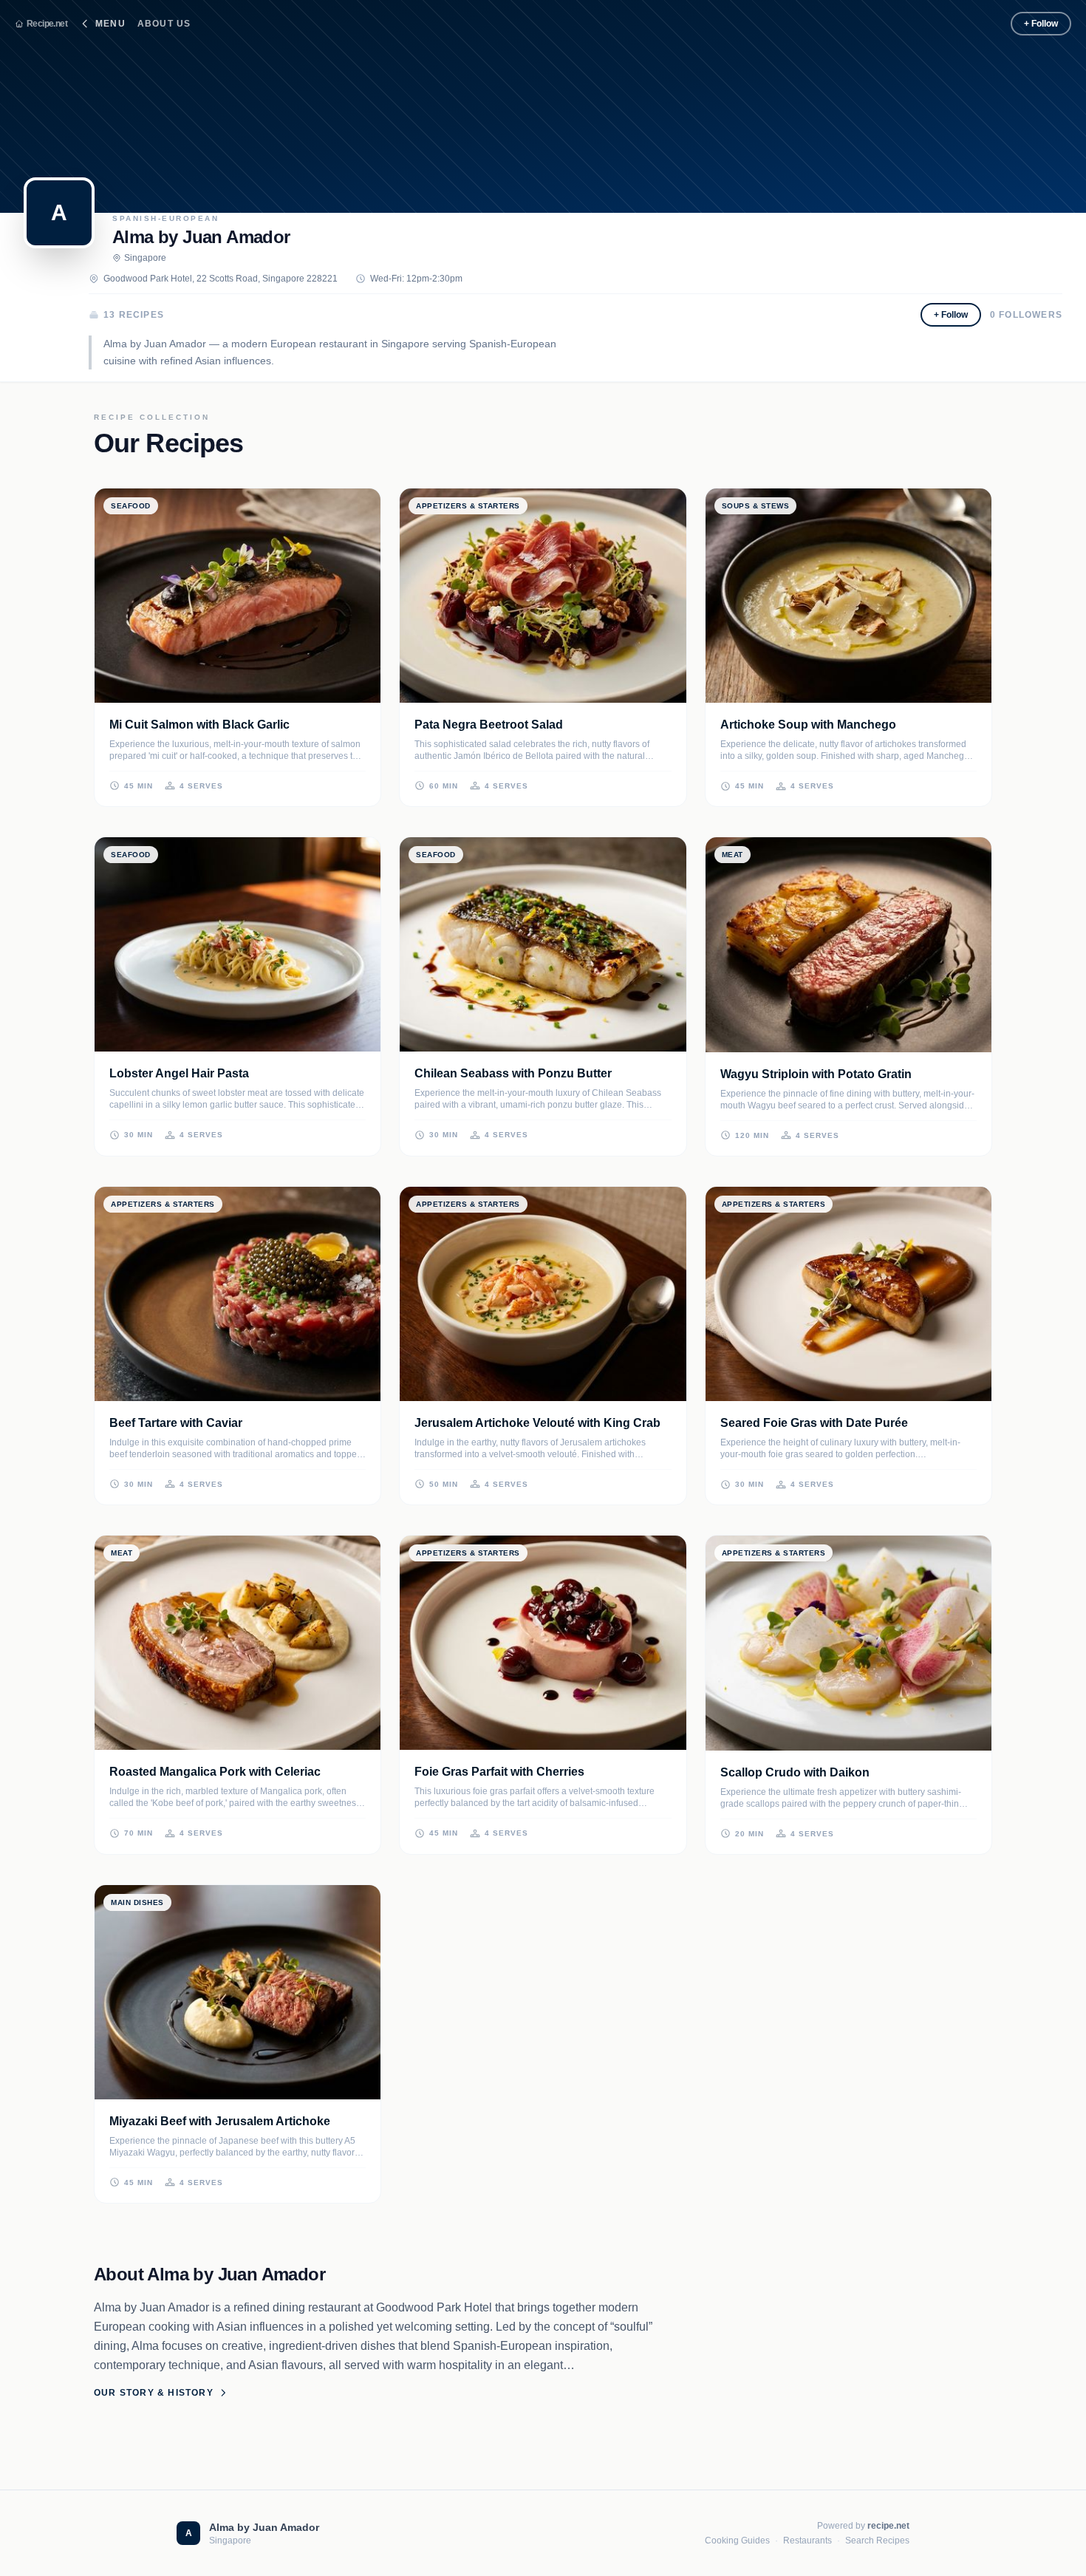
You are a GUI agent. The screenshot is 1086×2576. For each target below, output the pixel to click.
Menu (110, 24)
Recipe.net (47, 24)
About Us (164, 24)
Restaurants (807, 2541)
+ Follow (1041, 24)
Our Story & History (154, 2393)
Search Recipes (877, 2541)
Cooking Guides (737, 2541)
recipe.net (888, 2526)
